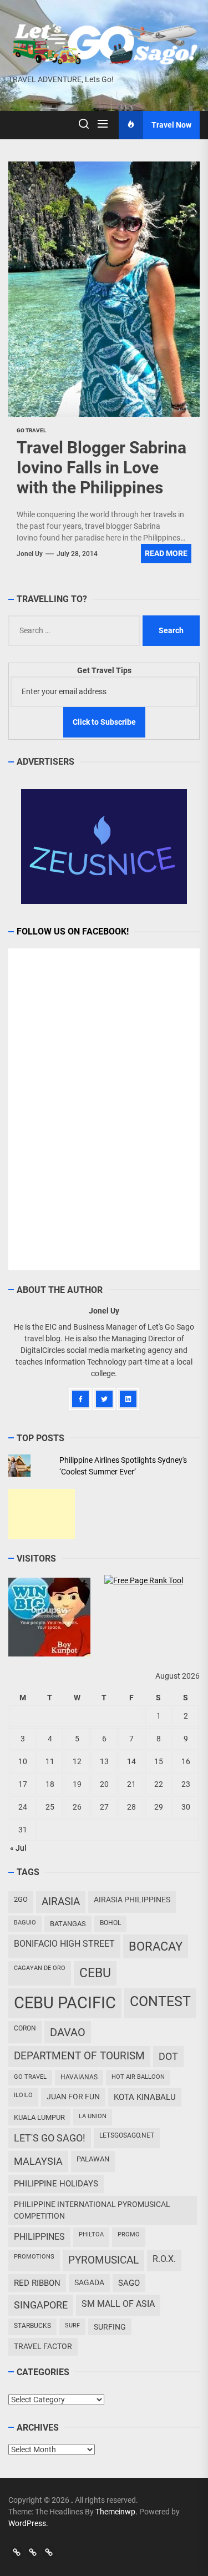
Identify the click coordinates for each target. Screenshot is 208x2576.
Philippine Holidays (56, 2184)
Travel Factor (43, 2346)
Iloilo (23, 2095)
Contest (160, 2001)
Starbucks (32, 2326)
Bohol (110, 1923)
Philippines (39, 2237)
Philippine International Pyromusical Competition (92, 2210)
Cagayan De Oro (40, 1968)
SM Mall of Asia (118, 2304)
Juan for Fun (73, 2097)
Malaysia (38, 2161)
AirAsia (61, 1901)
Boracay (156, 1946)
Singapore (41, 2305)
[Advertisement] (42, 1514)
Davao (68, 2032)
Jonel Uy (30, 554)
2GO (21, 1899)
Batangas (68, 1924)
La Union (93, 2116)
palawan (93, 2159)
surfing (110, 2327)
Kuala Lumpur (39, 2117)
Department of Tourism (79, 2056)
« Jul (18, 1848)
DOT (168, 2056)
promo (129, 2234)
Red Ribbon (37, 2283)
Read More (166, 553)
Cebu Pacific (65, 2003)
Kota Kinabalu (145, 2097)
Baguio (25, 1923)
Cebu (95, 1973)
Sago (129, 2283)
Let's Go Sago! (50, 2138)
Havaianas (79, 2077)
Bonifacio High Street (64, 1944)
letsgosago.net (127, 2135)
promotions (34, 2257)
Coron (25, 2028)
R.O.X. (164, 2259)
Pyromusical (103, 2260)
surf (72, 2325)
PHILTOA (91, 2234)
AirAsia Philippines (132, 1900)
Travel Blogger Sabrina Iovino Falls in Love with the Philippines (102, 468)
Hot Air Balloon (138, 2077)
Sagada (89, 2282)
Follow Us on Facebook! (73, 931)
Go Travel (30, 2077)
